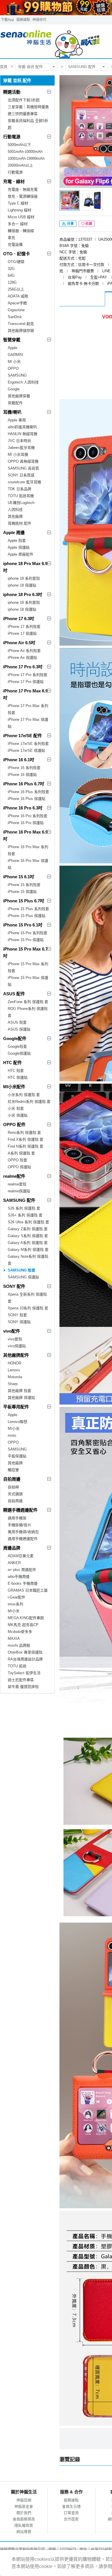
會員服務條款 (24, 2519)
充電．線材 (14, 181)
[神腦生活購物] (50, 41)
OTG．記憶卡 (17, 254)
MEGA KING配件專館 (26, 1618)
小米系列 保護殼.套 (24, 1095)
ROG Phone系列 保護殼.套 (28, 1012)
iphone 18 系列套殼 (24, 578)
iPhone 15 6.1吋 (19, 877)
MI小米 (14, 1429)
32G (11, 269)
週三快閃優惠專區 (23, 114)
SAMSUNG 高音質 (23, 468)
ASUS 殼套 (17, 1022)
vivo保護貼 (17, 1346)
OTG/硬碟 (16, 262)
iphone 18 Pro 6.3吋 (23, 594)
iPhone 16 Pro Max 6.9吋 (25, 835)
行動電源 (12, 137)
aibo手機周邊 (19, 1577)
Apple (12, 348)
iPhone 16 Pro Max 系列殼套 (28, 850)
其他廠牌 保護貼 (21, 1398)
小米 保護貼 (18, 1115)
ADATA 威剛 (18, 296)
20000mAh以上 (20, 165)
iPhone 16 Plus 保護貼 (27, 799)
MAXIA (14, 1639)
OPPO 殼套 (18, 1160)
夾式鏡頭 (15, 1494)
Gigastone (16, 310)
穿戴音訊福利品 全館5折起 (28, 124)
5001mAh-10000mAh (25, 152)
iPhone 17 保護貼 (22, 633)
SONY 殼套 (17, 1315)
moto (12, 1435)
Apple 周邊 (14, 532)
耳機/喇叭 (12, 412)
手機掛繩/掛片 (20, 1525)
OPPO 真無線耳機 (23, 461)
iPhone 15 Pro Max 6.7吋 (25, 952)
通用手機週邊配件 (23, 1539)
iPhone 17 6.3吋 (19, 619)
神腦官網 (24, 2500)
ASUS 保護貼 (19, 1029)
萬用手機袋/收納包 (23, 1532)
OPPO (13, 368)
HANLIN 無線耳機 (23, 434)
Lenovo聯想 (18, 1422)
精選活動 (12, 92)
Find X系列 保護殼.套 (26, 1139)
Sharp (13, 1384)
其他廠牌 (15, 516)
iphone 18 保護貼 (22, 585)
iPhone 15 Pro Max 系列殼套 (28, 967)
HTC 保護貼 (18, 1077)
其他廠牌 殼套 (20, 1391)
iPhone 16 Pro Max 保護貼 (28, 864)
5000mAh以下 (19, 145)
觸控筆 (13, 1470)
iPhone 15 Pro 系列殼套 (28, 933)
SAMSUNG (17, 375)
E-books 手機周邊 (23, 1583)
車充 (11, 238)
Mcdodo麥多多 (20, 1632)
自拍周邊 (12, 1479)
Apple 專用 (17, 420)
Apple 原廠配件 (21, 554)
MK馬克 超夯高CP (23, 1625)
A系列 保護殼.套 (21, 1153)
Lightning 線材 (20, 210)
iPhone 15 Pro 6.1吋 (23, 925)
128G (12, 282)
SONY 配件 (14, 1286)
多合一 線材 (18, 224)
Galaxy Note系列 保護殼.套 (29, 1260)
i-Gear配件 (17, 1597)
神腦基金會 (24, 2506)
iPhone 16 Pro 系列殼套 (28, 816)
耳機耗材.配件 (20, 523)
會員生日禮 (71, 2506)
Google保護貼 (19, 1053)
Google (14, 389)
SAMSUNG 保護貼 (23, 1277)
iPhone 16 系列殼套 (24, 768)
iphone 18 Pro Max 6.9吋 (25, 567)
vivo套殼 (15, 1339)
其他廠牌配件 (16, 1355)
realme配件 (14, 1176)
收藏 (89, 224)
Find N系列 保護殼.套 (26, 1146)
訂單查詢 (71, 2513)
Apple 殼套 (17, 541)
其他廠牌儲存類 (21, 331)
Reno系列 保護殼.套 (24, 1133)
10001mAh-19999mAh (26, 158)
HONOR (15, 1363)
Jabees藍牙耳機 (21, 448)
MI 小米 (14, 362)
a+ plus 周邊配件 (22, 1570)
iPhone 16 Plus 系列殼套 (28, 792)
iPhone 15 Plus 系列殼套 (28, 909)
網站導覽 (24, 2532)
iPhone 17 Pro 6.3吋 (23, 667)
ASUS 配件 (14, 994)
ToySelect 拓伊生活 (24, 1673)
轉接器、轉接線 (21, 231)
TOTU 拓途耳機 (21, 496)
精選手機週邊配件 (20, 1510)
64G (11, 275)
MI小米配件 (14, 1087)
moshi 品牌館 (19, 1645)
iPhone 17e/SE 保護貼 (26, 750)
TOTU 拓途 (17, 1666)
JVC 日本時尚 (19, 441)
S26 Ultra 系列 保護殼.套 (28, 1222)
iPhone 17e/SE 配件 (23, 736)
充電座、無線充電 (23, 189)
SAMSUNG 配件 (82, 67)
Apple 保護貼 (19, 547)
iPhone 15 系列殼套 (24, 885)
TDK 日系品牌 (20, 489)
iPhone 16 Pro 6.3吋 (23, 808)
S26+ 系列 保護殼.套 (25, 1215)
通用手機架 (17, 1518)
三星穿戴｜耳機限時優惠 (28, 107)
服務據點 (23, 20)
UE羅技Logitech (21, 503)
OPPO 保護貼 (19, 1167)
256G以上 (16, 289)
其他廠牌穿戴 (19, 396)
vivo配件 (12, 1331)
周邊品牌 (12, 1548)
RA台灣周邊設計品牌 (25, 1659)
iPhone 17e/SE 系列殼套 (28, 744)
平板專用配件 (16, 1407)
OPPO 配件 (14, 1125)
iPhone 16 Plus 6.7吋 (24, 784)
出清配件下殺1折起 (24, 100)
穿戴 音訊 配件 (30, 67)
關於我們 (24, 2513)
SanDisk (15, 317)
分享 (70, 224)
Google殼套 (17, 1046)
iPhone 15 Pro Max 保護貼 (28, 981)
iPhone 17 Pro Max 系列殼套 (28, 709)
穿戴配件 (15, 403)
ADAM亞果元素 (21, 1556)
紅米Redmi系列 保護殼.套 (29, 1102)
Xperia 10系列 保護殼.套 (28, 1308)
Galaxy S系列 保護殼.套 (28, 1236)
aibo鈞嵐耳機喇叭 (22, 427)
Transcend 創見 (21, 324)
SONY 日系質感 (21, 475)
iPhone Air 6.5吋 (19, 643)
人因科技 (15, 510)
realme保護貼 (19, 1191)
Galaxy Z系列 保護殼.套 (28, 1229)
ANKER (14, 1563)
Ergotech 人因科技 (23, 382)
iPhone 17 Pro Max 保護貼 (28, 723)
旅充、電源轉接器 (23, 196)
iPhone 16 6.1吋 (19, 760)
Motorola (15, 1377)
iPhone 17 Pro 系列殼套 (28, 675)
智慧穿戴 (12, 340)
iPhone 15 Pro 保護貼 (26, 940)
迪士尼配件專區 (21, 1680)
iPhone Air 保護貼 (22, 658)
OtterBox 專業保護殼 (25, 1652)
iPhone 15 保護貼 (22, 892)
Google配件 (15, 1038)
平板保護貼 (17, 1456)
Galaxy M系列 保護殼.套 (28, 1250)
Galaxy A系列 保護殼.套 (28, 1243)
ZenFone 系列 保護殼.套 (28, 1002)
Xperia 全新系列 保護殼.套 (28, 1298)
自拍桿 (13, 1487)
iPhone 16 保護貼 (22, 775)
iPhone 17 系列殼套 (24, 627)
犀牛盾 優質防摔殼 (23, 1687)
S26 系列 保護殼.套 (24, 1208)
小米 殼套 (16, 1108)
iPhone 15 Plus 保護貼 (27, 916)
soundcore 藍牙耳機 (24, 482)
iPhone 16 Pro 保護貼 (26, 823)
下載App (7, 20)
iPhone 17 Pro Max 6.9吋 (25, 694)
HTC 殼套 (16, 1071)
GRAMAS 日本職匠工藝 (28, 1590)
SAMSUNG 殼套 (22, 1270)
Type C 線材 (18, 203)
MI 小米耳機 (18, 454)
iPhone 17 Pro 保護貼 (26, 682)
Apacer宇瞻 (17, 303)
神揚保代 (39, 20)
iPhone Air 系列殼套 (24, 651)
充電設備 (15, 245)
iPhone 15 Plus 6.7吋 (24, 901)
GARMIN (15, 355)
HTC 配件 (12, 1063)
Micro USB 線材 (21, 217)
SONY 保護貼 (19, 1322)
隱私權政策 (24, 2525)
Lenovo (14, 1370)
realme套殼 (17, 1184)
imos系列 (16, 1604)
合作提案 (71, 2519)
